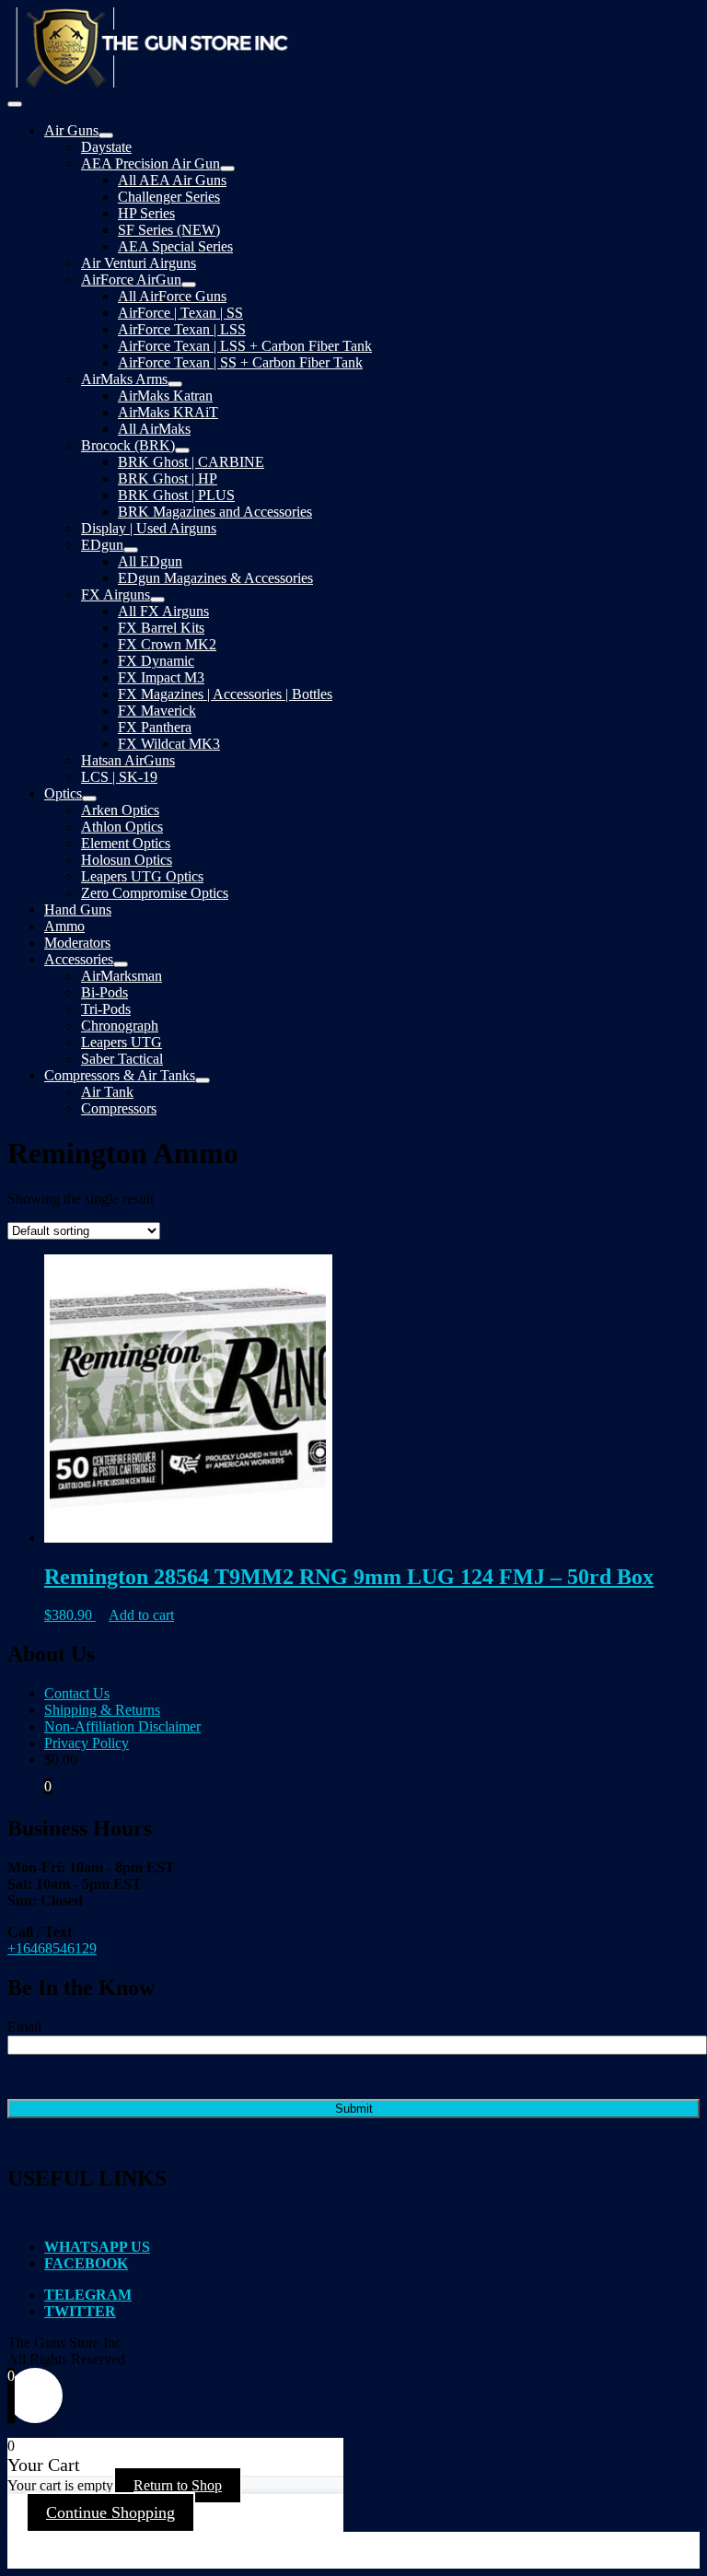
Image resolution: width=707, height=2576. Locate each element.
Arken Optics (120, 810)
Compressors (119, 1108)
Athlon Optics (122, 827)
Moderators (77, 943)
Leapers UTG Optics (142, 876)
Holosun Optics (127, 860)
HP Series (146, 213)
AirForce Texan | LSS (182, 329)
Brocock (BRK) (128, 445)
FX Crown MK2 (167, 644)
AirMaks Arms (124, 379)
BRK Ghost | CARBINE (191, 462)
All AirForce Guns (172, 296)
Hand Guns (78, 909)
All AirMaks (154, 429)
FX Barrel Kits (161, 628)
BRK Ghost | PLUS (176, 495)
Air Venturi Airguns (139, 263)
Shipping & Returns (102, 1710)
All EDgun (150, 561)
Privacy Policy (87, 1743)
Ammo (64, 926)
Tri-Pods (106, 1009)
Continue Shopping (110, 2512)
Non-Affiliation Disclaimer (122, 1726)
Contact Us (77, 1693)
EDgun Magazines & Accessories (215, 578)
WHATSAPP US (97, 2247)
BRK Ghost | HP (168, 478)
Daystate (106, 147)
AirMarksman (122, 976)
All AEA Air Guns (172, 180)
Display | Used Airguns (149, 528)
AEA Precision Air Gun (151, 163)
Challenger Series (169, 197)
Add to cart (141, 1615)
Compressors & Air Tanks (120, 1075)
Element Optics (126, 843)
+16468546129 (52, 1948)
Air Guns (71, 130)
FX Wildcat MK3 (169, 744)
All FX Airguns (163, 611)
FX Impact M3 (161, 677)
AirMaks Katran (165, 396)
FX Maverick (157, 711)
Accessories (79, 959)
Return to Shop (178, 2485)
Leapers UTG (122, 1042)
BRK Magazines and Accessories (215, 512)
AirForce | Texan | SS (180, 313)
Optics (63, 793)
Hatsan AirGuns (128, 760)
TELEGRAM (88, 2295)
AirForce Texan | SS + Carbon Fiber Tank (240, 362)
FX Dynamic (156, 661)
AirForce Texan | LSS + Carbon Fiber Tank (245, 346)
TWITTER (80, 2311)
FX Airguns (116, 594)
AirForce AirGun (131, 280)
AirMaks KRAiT (168, 412)
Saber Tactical (122, 1059)
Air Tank (107, 1092)
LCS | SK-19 (119, 777)
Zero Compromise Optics (155, 893)
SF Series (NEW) (169, 230)
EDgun (102, 545)
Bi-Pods (104, 992)
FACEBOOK (86, 2263)
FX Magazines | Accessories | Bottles (225, 694)
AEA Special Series (175, 246)
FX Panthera (155, 727)
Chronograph (120, 1026)
